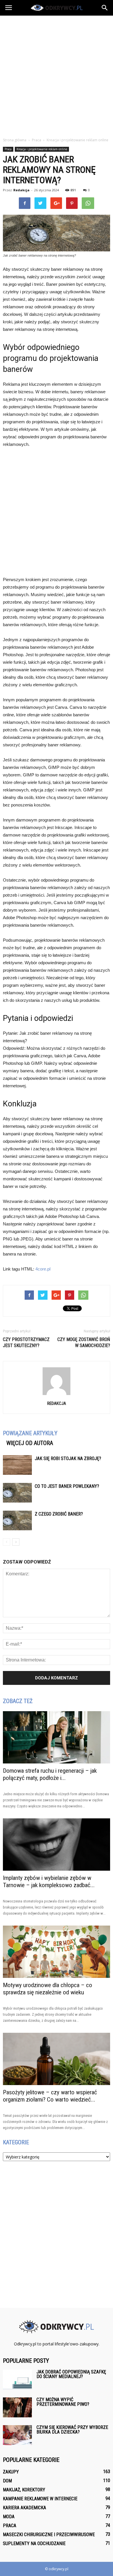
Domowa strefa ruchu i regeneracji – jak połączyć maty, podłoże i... (50, 1774)
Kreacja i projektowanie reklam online (42, 149)
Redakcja (21, 190)
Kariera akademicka (24, 2508)
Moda (9, 2517)
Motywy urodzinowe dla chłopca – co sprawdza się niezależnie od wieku (48, 1989)
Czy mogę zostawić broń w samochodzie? (84, 1342)
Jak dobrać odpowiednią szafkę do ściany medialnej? (71, 2374)
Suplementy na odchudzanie (34, 2543)
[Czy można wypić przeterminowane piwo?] (17, 2407)
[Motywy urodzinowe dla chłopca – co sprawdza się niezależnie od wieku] (57, 1952)
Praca (8, 149)
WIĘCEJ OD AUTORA (30, 1443)
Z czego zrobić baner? (59, 1514)
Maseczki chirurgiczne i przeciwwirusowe (49, 2535)
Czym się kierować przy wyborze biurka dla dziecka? (72, 2430)
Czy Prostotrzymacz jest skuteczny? (26, 1342)
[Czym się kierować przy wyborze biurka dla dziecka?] (17, 2435)
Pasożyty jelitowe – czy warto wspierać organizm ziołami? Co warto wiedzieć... (50, 2096)
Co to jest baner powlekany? (67, 1486)
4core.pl (43, 1269)
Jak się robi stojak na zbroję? (68, 1458)
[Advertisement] (57, 75)
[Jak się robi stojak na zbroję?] (17, 1465)
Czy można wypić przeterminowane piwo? (63, 2402)
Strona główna (15, 140)
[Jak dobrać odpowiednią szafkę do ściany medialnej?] (17, 2380)
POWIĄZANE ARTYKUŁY (30, 1433)
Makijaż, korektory (24, 2490)
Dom (7, 2481)
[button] (105, 8)
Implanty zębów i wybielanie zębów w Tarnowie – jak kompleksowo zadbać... (49, 1882)
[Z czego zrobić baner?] (17, 1521)
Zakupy (11, 2472)
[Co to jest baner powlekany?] (17, 1493)
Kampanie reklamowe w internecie (40, 2499)
